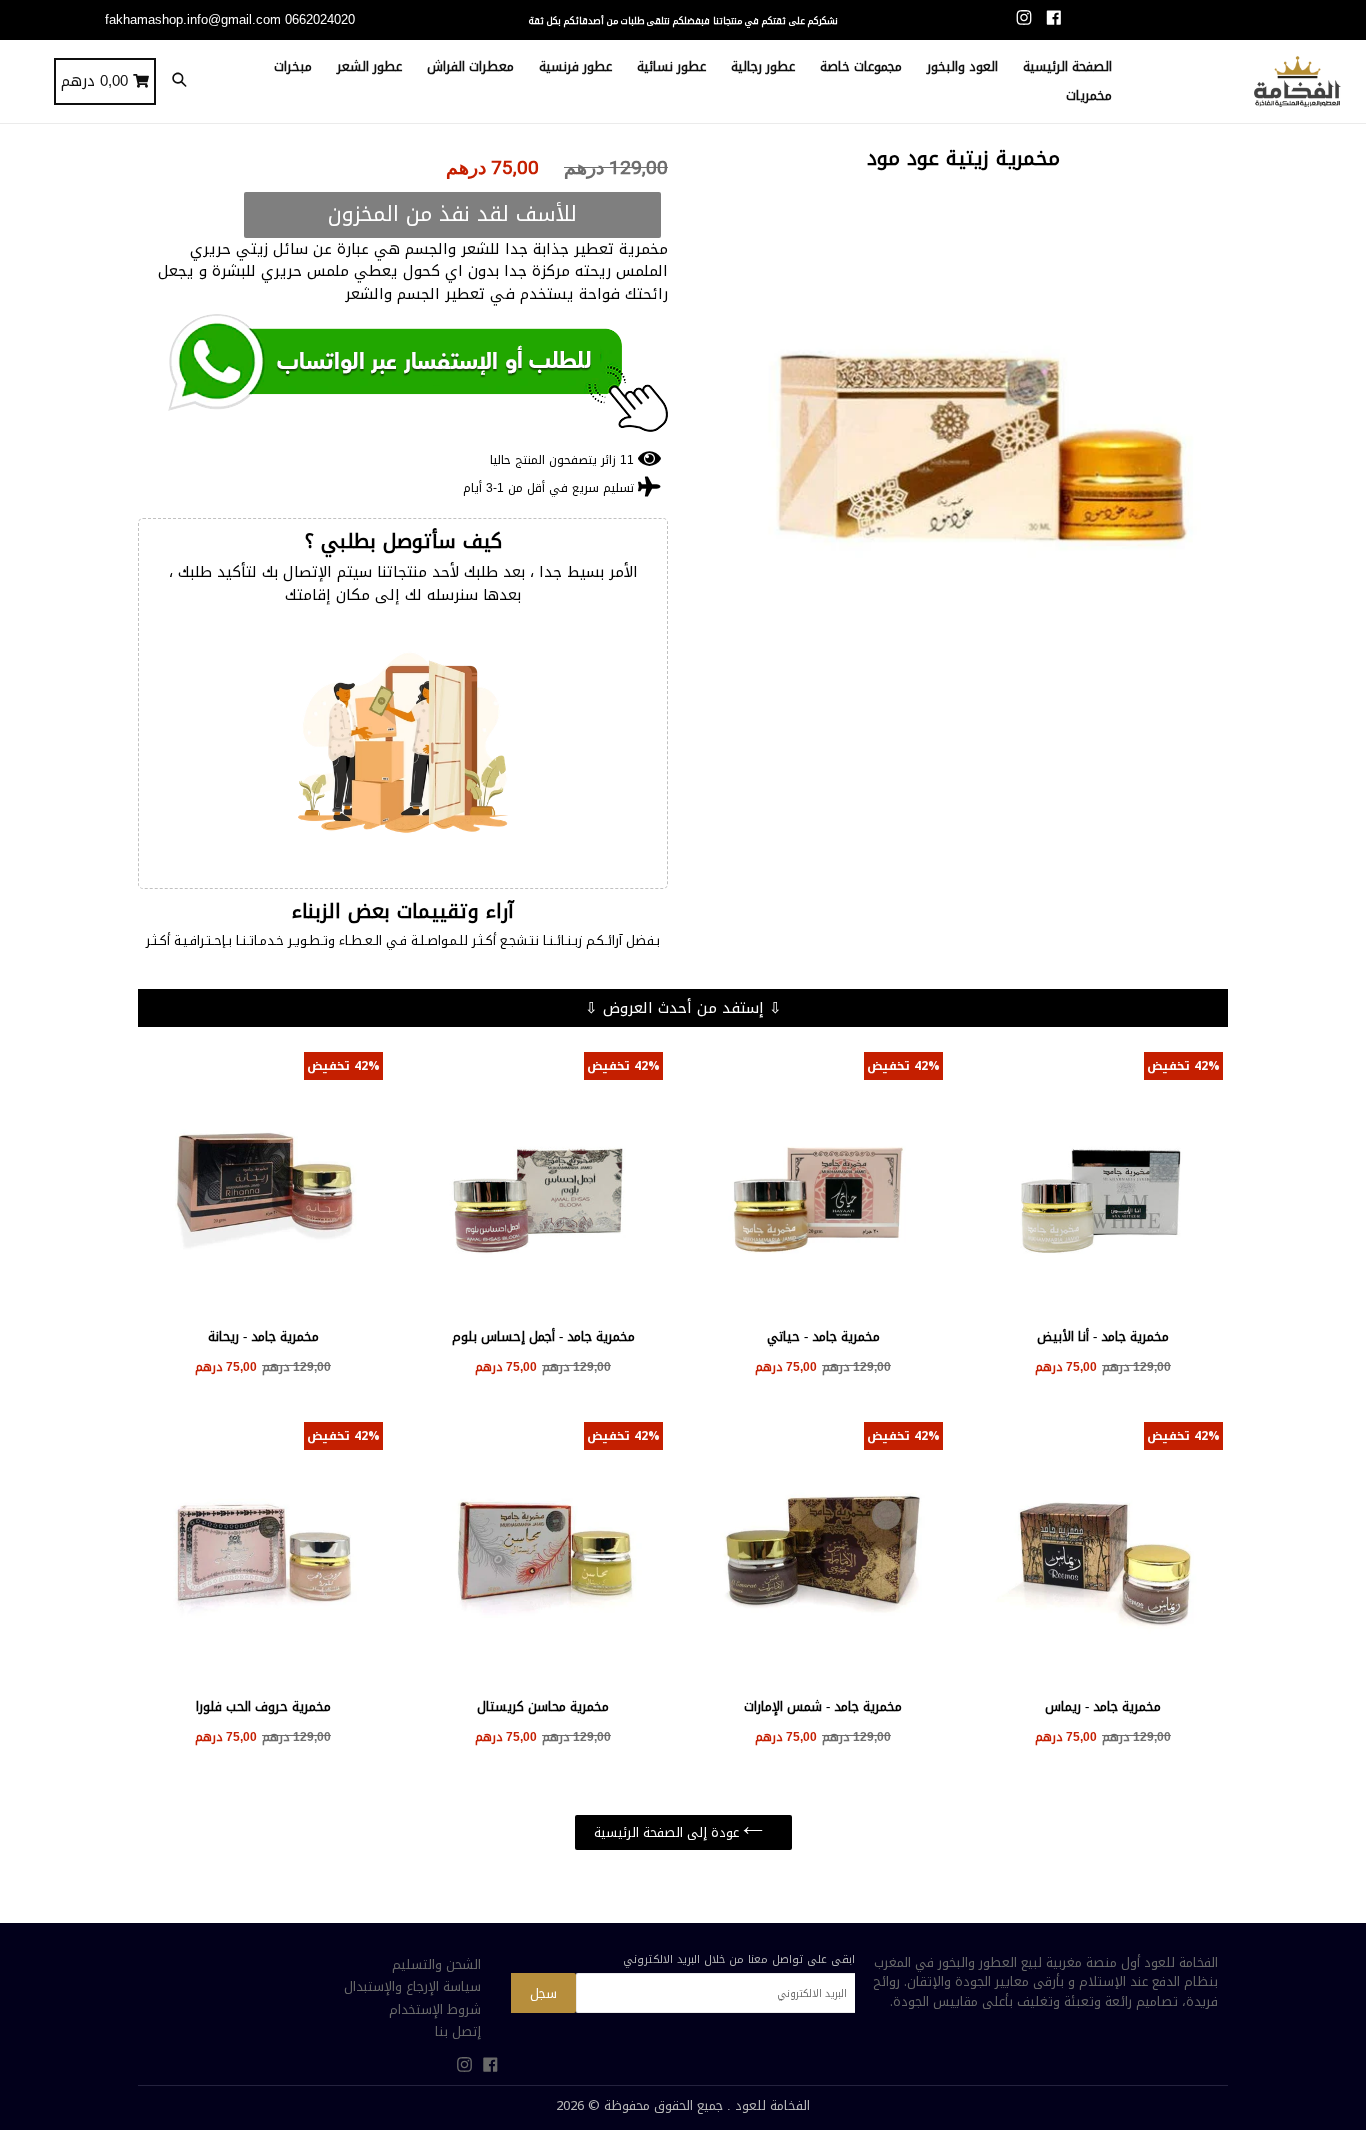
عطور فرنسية (575, 66)
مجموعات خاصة (861, 66)
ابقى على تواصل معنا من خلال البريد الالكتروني (738, 1959)
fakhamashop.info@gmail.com (193, 19)
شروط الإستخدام (435, 2009)
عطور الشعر (369, 66)
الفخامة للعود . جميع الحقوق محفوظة (707, 2105)
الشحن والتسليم (436, 1964)
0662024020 (320, 19)
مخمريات (1089, 95)
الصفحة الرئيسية (1067, 66)
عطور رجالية (763, 66)
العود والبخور (962, 66)
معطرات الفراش (470, 66)
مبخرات (293, 66)
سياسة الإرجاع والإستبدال (412, 1986)
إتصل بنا (458, 2031)
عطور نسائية (671, 66)
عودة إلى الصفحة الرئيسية (668, 1832)
